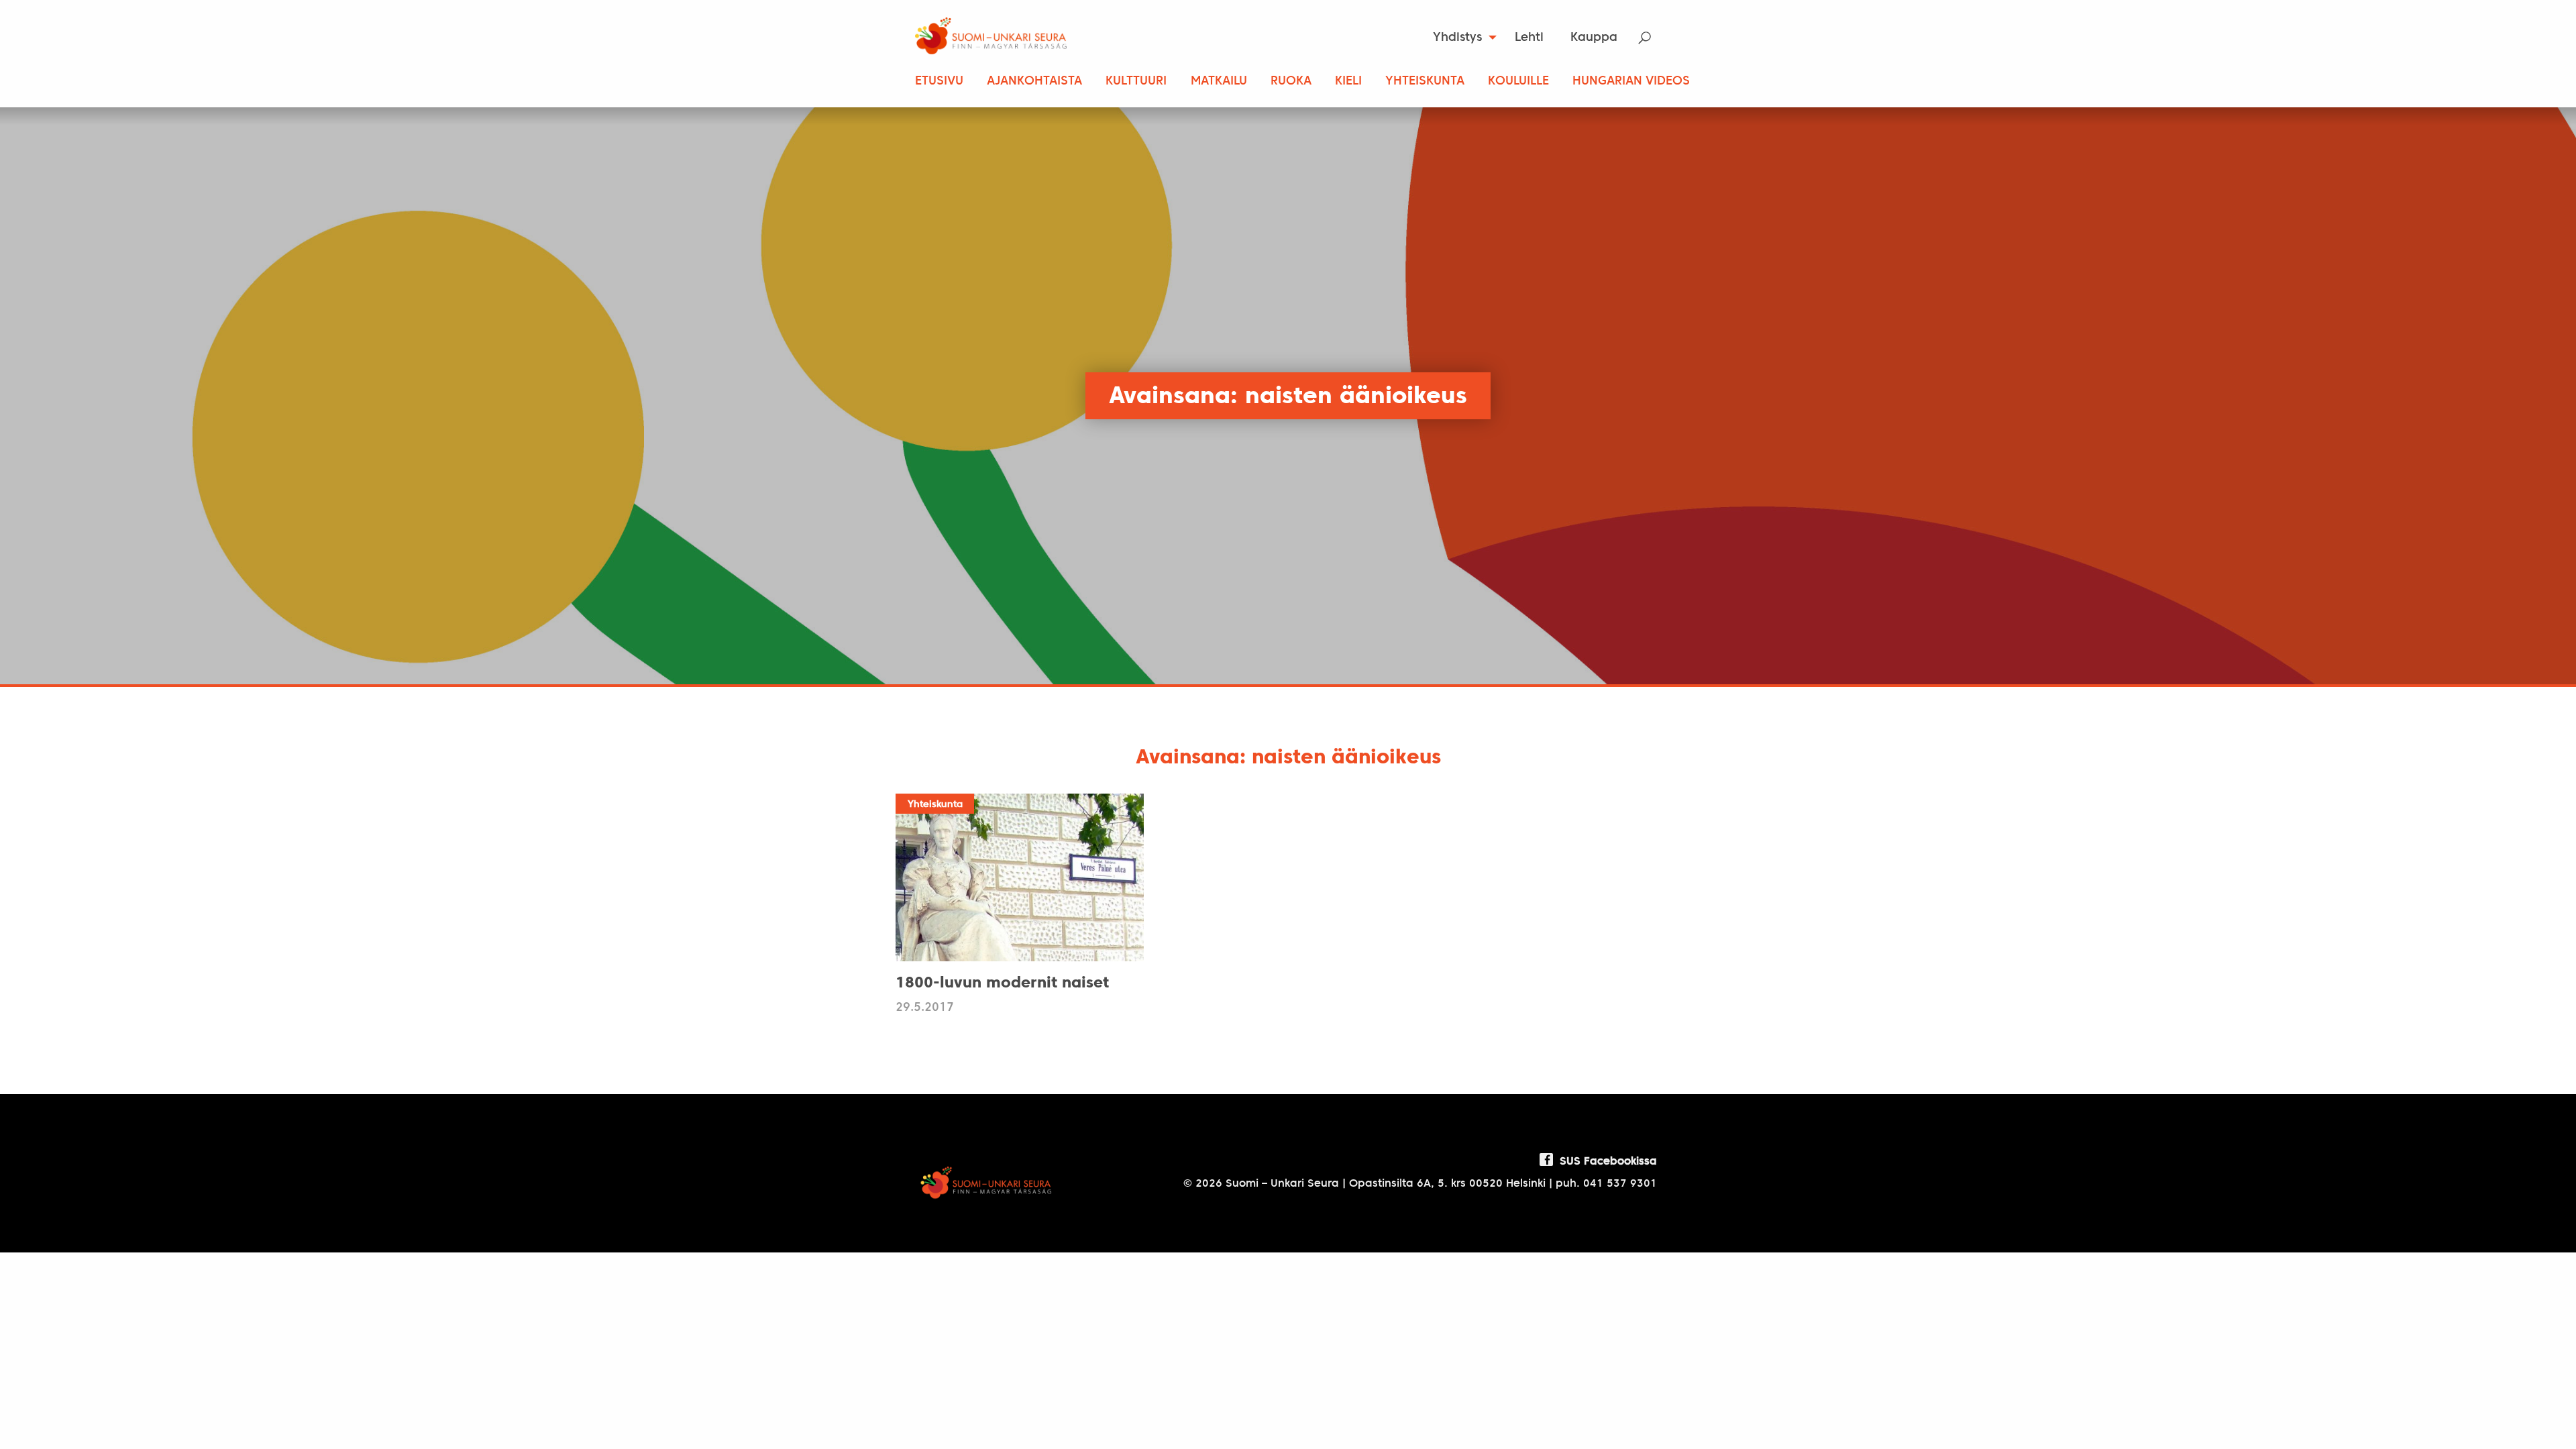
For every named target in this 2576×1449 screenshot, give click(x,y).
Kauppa (1594, 38)
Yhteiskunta (1425, 82)
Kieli (1348, 82)
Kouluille (1518, 82)
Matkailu (1219, 82)
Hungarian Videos (1631, 82)
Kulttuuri (1136, 82)
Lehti (1529, 38)
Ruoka (1291, 82)
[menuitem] (1461, 38)
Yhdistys (1457, 38)
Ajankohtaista (1034, 82)
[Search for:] (1653, 38)
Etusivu (939, 82)
